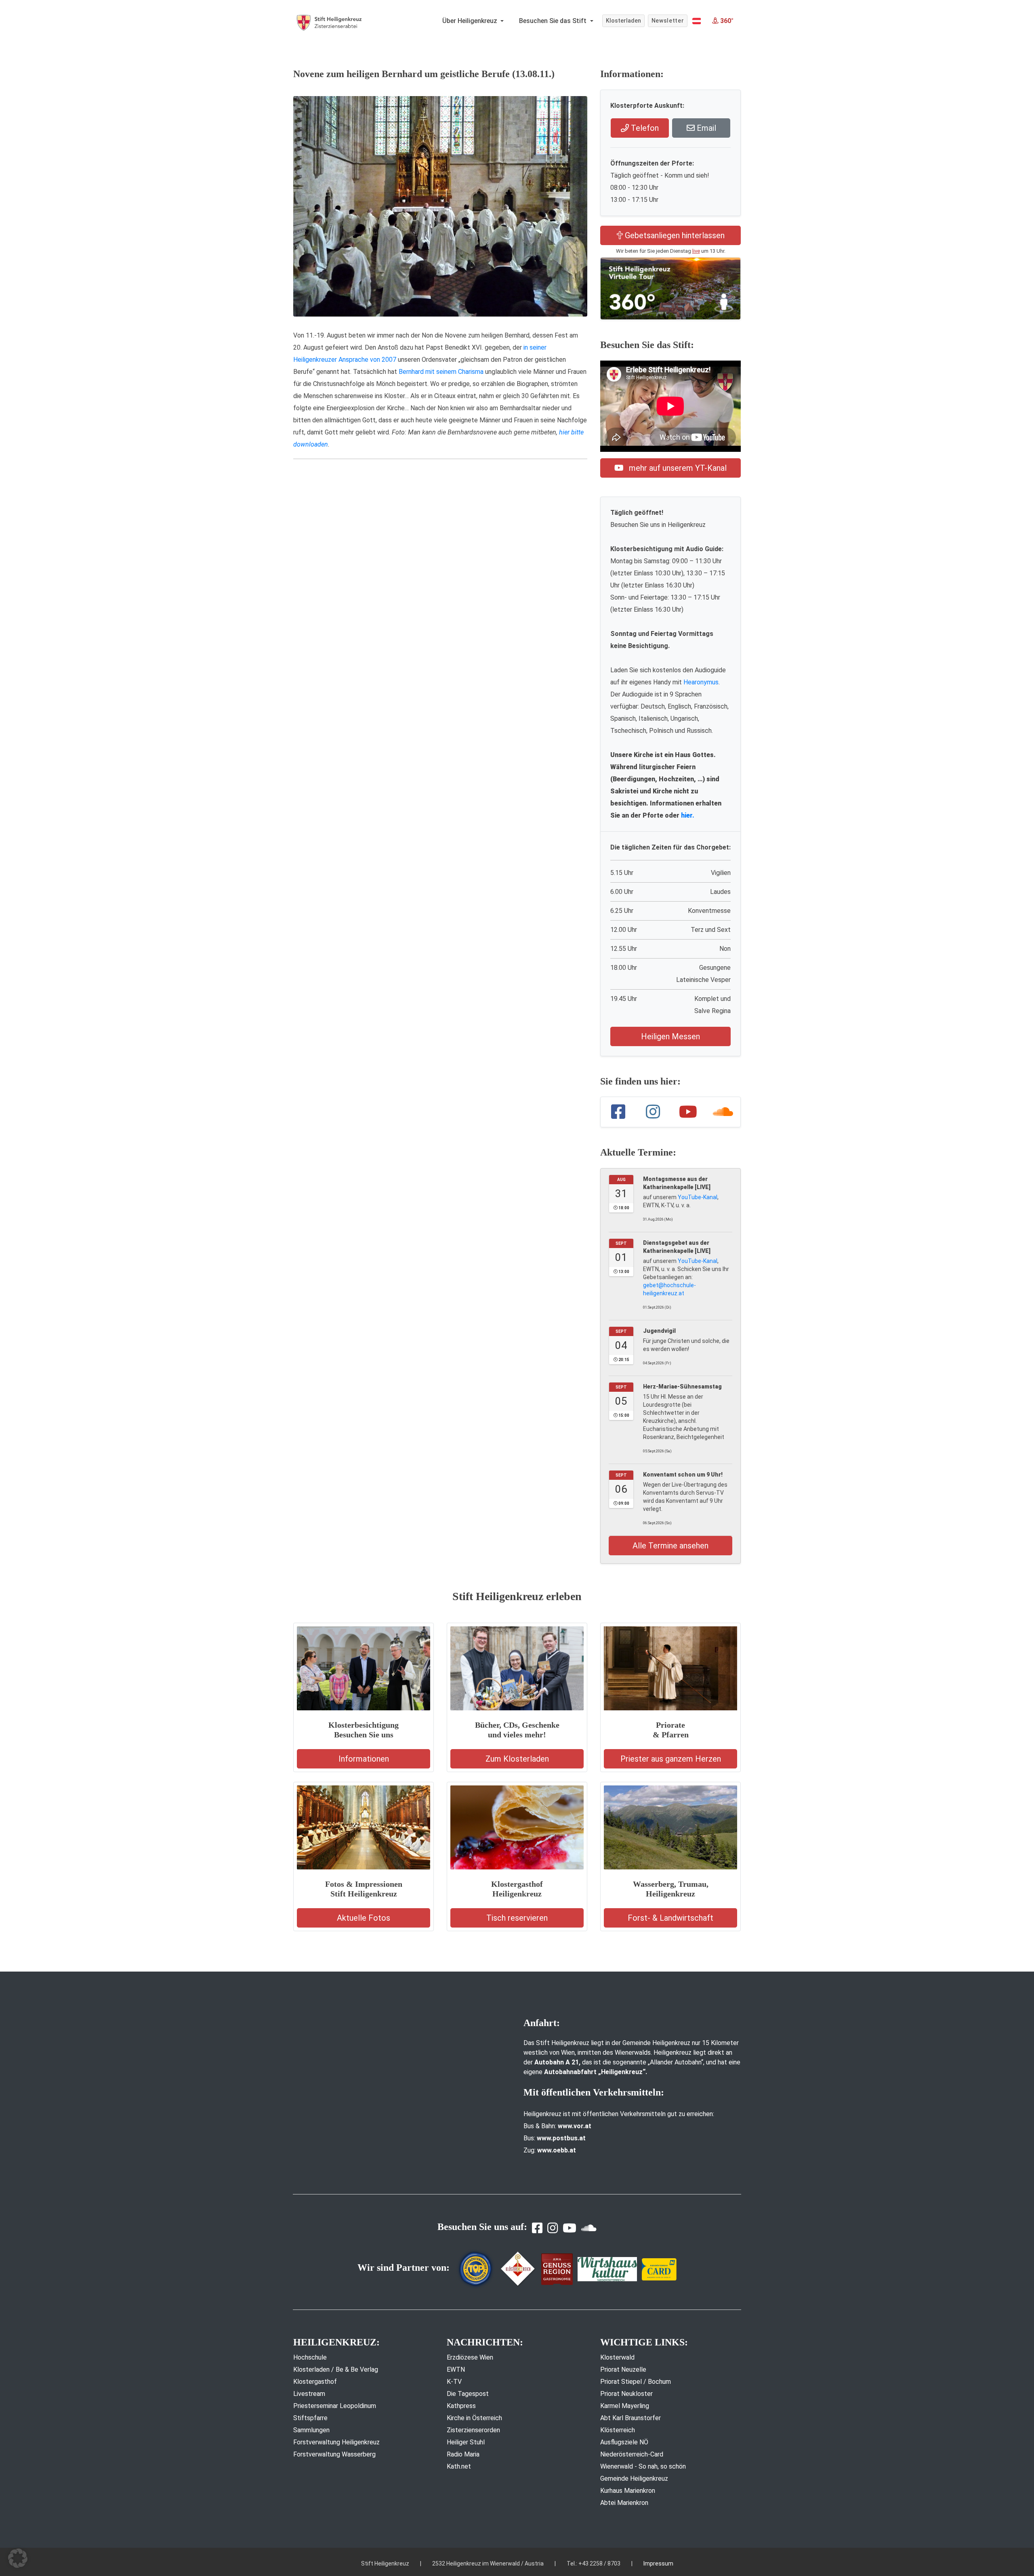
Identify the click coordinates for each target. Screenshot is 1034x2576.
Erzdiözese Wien (470, 2357)
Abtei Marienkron (624, 2503)
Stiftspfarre (310, 2418)
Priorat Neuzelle (623, 2369)
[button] (697, 21)
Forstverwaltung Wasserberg (334, 2454)
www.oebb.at (557, 2150)
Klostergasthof (315, 2382)
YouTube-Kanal (698, 1197)
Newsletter (668, 21)
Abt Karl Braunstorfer (630, 2418)
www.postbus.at (561, 2138)
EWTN (456, 2369)
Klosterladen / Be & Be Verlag (336, 2369)
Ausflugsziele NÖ (624, 2442)
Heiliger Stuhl (466, 2442)
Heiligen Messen (670, 1036)
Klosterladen (623, 21)
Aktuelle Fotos (364, 1918)
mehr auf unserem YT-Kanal (677, 468)
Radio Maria (463, 2454)
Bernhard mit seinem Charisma (442, 372)
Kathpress (461, 2406)
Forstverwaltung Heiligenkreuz (336, 2442)
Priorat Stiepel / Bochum (636, 2382)
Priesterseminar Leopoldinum (335, 2406)
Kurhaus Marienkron (628, 2491)
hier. (688, 815)
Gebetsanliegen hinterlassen (674, 235)
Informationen (364, 1759)
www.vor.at (575, 2126)
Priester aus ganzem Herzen (671, 1759)
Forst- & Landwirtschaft (670, 1918)
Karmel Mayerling (625, 2406)
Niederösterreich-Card (632, 2454)
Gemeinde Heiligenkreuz (634, 2478)
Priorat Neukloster (626, 2394)
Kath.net (459, 2466)
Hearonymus (701, 682)
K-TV (454, 2382)
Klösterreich (618, 2430)
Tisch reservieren (517, 1918)
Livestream (309, 2394)
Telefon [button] (644, 128)
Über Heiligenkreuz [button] (471, 21)
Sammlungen (311, 2430)
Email (705, 128)
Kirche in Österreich (474, 2418)
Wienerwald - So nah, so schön (643, 2466)
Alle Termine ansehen (670, 1546)
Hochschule (310, 2357)
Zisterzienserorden (473, 2430)
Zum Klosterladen (517, 1759)
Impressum (658, 2563)
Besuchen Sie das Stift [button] (554, 21)
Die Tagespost (468, 2394)
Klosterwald (617, 2357)
